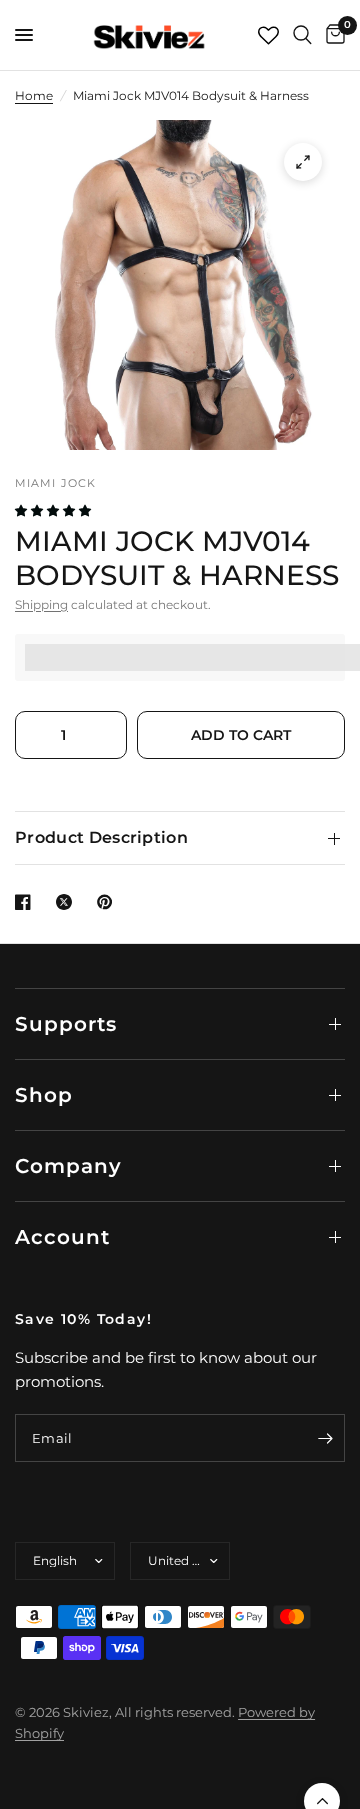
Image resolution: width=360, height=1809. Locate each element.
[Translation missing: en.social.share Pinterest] (109, 902)
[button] (54, 510)
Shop (44, 1095)
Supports (66, 1024)
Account (62, 1237)
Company (68, 1166)
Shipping (41, 604)
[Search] (302, 35)
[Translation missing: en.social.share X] (68, 902)
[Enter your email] (325, 1438)
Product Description (101, 837)
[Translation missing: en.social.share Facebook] (27, 902)
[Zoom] (303, 162)
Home (34, 95)
